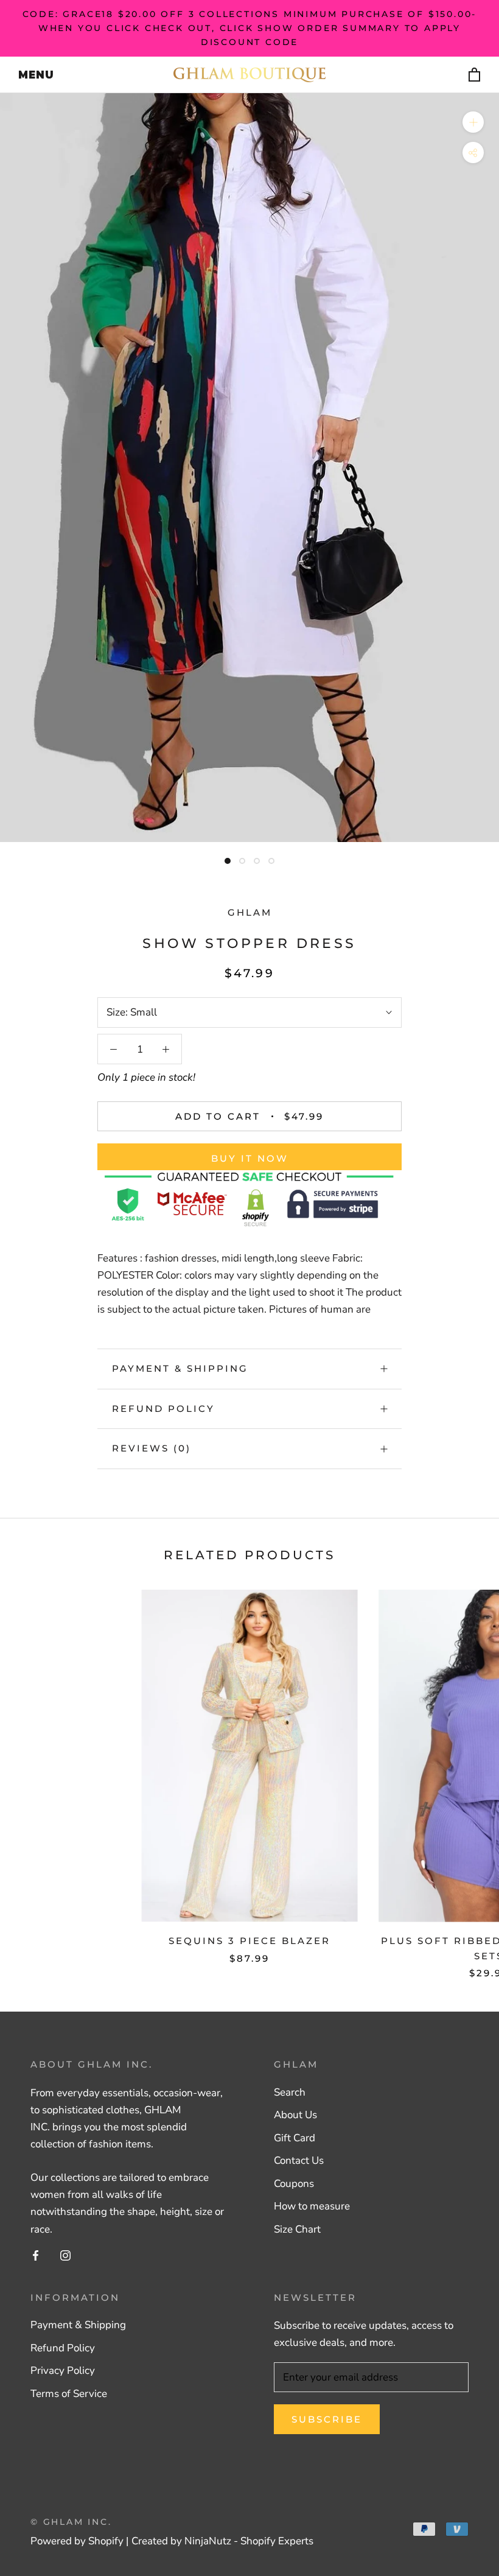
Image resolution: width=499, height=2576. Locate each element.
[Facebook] (36, 2255)
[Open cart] (475, 75)
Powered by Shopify (77, 2541)
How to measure (312, 2206)
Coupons (294, 2184)
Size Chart (297, 2229)
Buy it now (250, 1158)
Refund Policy (163, 1409)
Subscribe (327, 2419)
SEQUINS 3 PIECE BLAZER (249, 1941)
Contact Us (299, 2160)
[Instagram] (65, 2255)
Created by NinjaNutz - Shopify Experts (222, 2541)
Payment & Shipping (180, 1368)
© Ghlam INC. (71, 2522)
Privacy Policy (63, 2371)
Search (290, 2092)
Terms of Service (69, 2394)
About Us (295, 2115)
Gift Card (295, 2138)
